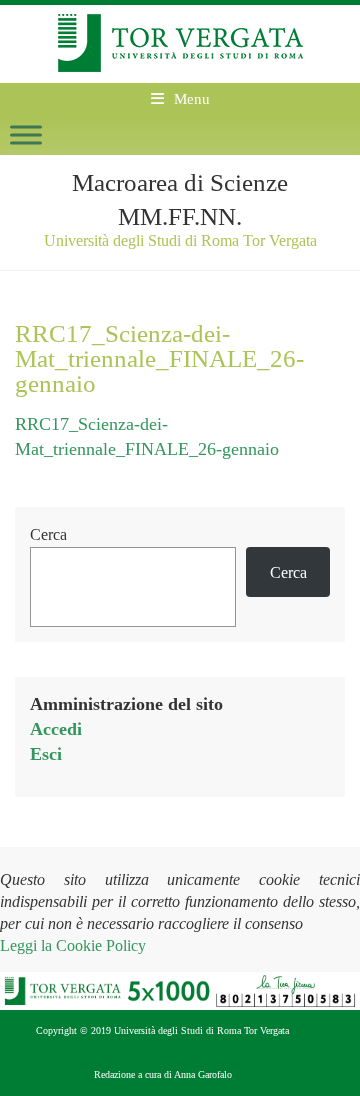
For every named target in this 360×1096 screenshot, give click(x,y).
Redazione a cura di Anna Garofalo (163, 1074)
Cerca (48, 534)
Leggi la (73, 945)
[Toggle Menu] (26, 134)
